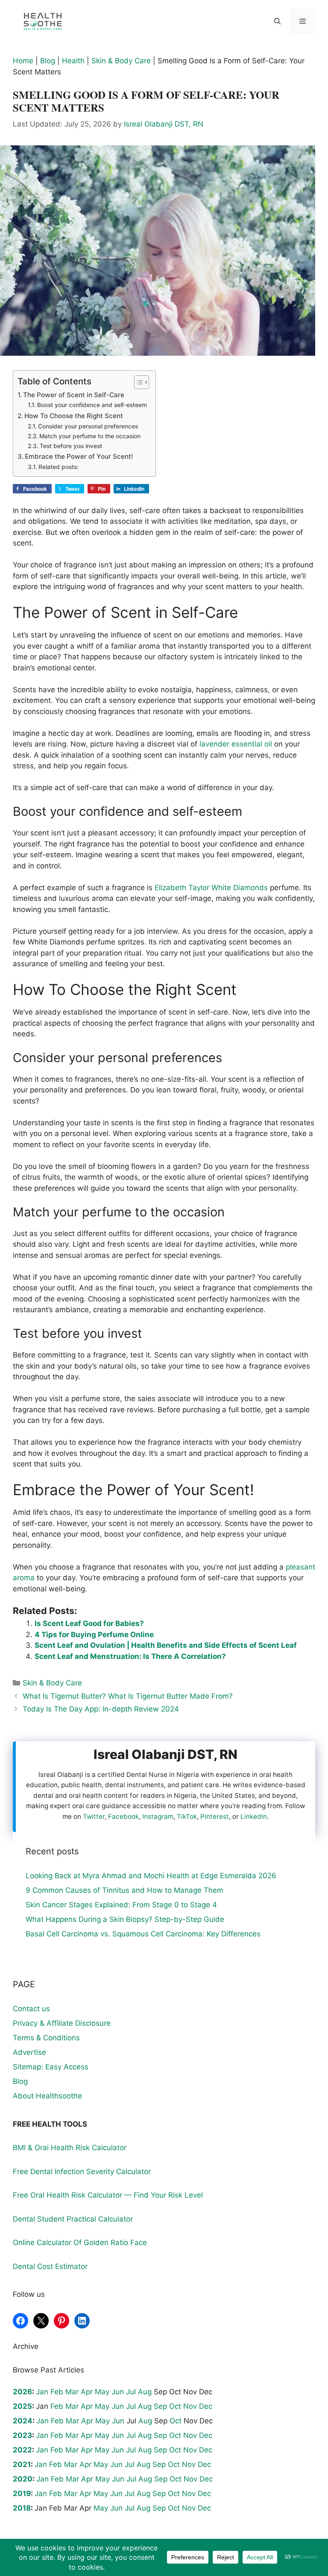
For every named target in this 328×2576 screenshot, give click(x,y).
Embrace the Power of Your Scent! (79, 456)
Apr (87, 2392)
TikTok (187, 1816)
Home (23, 61)
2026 (22, 2392)
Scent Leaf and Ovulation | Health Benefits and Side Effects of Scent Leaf (166, 1645)
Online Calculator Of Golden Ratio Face (80, 2243)
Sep (160, 2406)
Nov (190, 2406)
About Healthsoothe (47, 2096)
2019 (22, 2493)
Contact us (31, 2009)
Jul (131, 2392)
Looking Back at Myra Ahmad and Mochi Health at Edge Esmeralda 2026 (151, 1876)
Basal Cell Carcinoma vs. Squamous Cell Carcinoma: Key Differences (143, 1934)
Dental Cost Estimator (50, 2266)
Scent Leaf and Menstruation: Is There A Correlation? (130, 1656)
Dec (206, 2406)
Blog (48, 61)
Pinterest (215, 1816)
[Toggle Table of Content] (137, 382)
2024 (23, 2421)
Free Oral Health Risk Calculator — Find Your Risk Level (108, 2195)
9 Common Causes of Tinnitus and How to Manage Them (124, 1890)
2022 (22, 2450)
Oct (175, 2406)
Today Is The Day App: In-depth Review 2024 (101, 1709)
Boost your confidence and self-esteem (92, 405)
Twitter (94, 1816)
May (102, 2392)
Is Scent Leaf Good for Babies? (89, 1623)
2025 (22, 2406)
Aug (145, 2392)
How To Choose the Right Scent (74, 416)
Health (73, 61)
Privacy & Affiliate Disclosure (62, 2023)
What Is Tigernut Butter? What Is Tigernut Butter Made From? (128, 1696)
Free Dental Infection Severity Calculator (82, 2172)
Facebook (123, 1816)
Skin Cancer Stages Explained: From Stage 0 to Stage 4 (121, 1905)
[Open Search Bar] (277, 21)
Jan (42, 2392)
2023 (22, 2435)
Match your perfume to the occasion (90, 436)
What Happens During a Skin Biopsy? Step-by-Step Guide (125, 1919)
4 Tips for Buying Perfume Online (94, 1635)
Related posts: (59, 467)
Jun (118, 2392)
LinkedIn (254, 1816)
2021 (22, 2464)
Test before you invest (71, 446)
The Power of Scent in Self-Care (74, 395)
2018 (22, 2508)
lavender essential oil (236, 744)
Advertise (29, 2052)
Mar (72, 2392)
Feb (57, 2392)
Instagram (158, 1816)
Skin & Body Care (121, 61)
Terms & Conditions (46, 2038)
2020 (23, 2479)
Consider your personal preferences (88, 426)
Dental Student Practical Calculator (73, 2219)
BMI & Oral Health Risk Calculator (70, 2148)
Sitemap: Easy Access (51, 2067)
